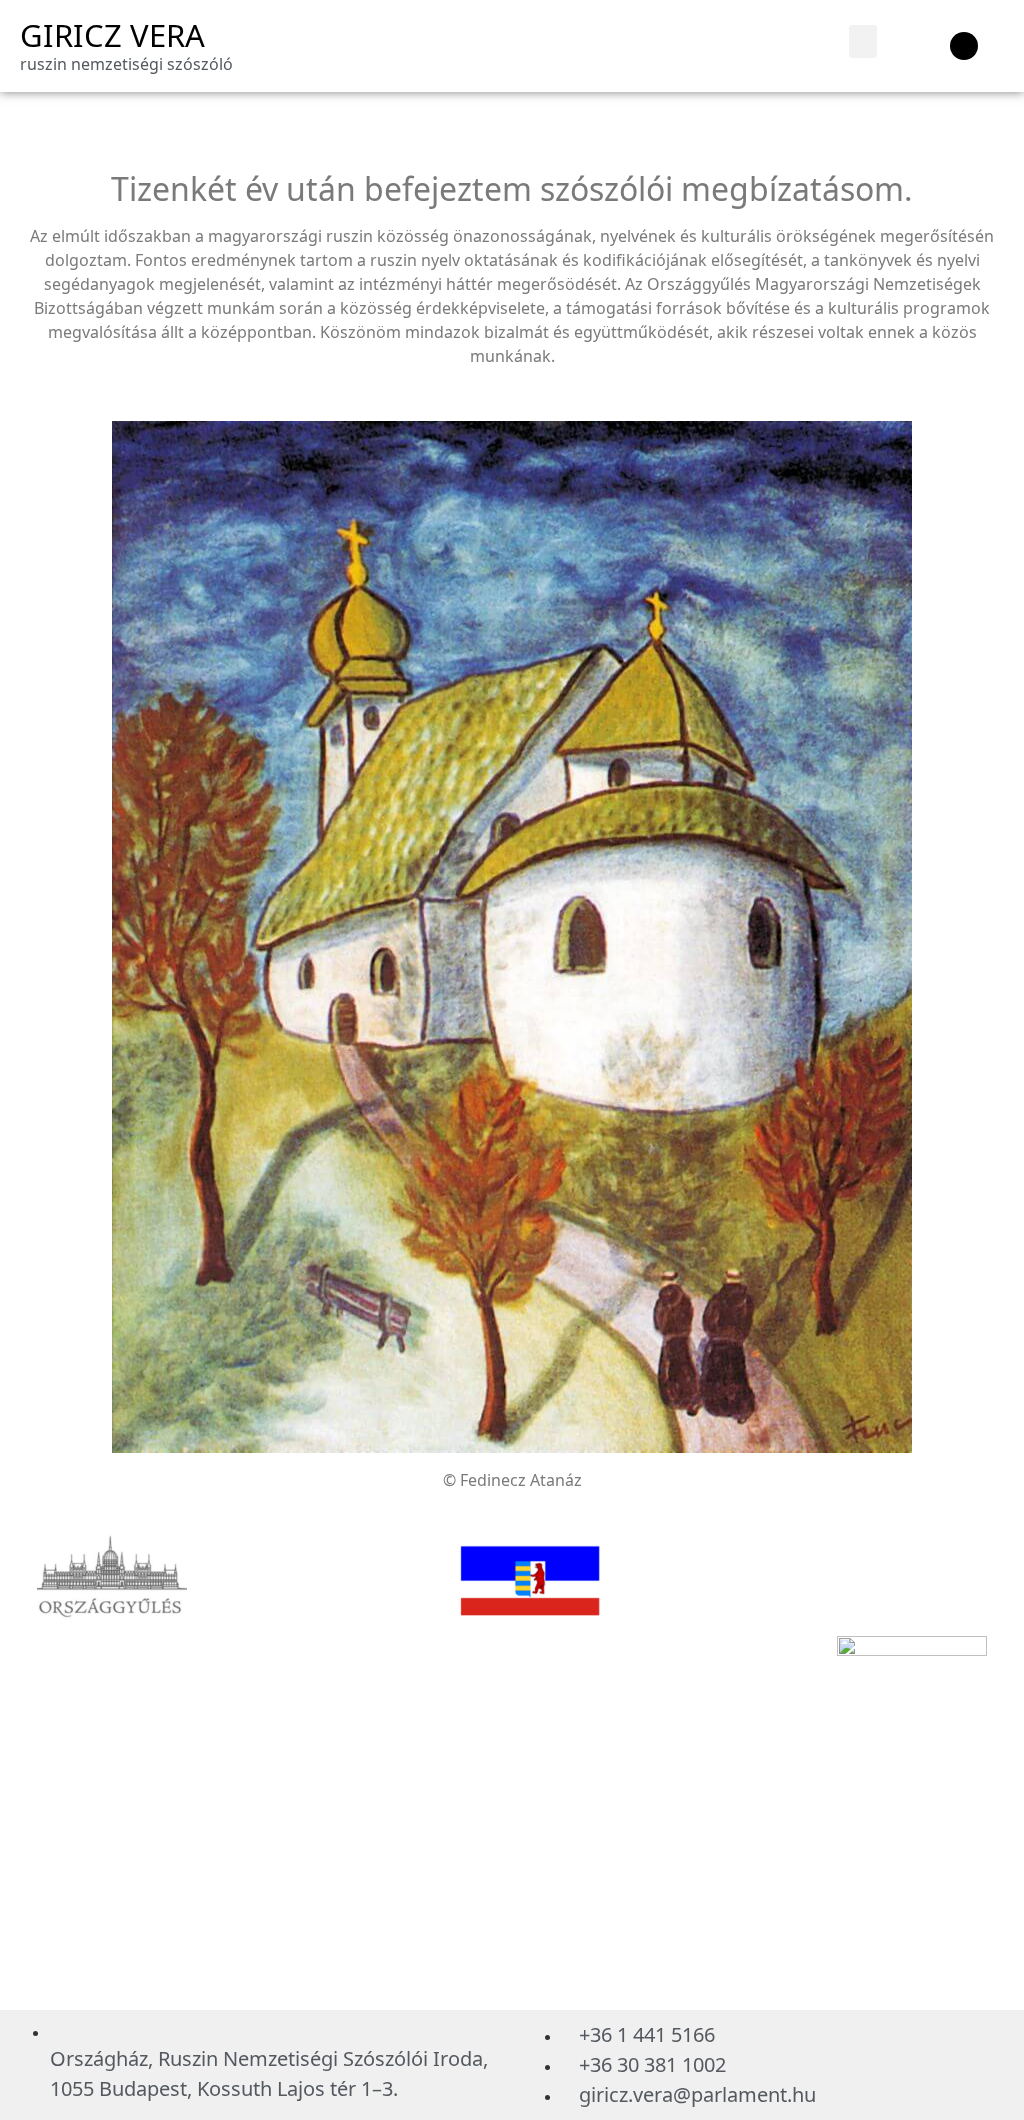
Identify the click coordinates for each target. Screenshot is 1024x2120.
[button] (863, 41)
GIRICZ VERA (112, 35)
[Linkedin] (964, 46)
